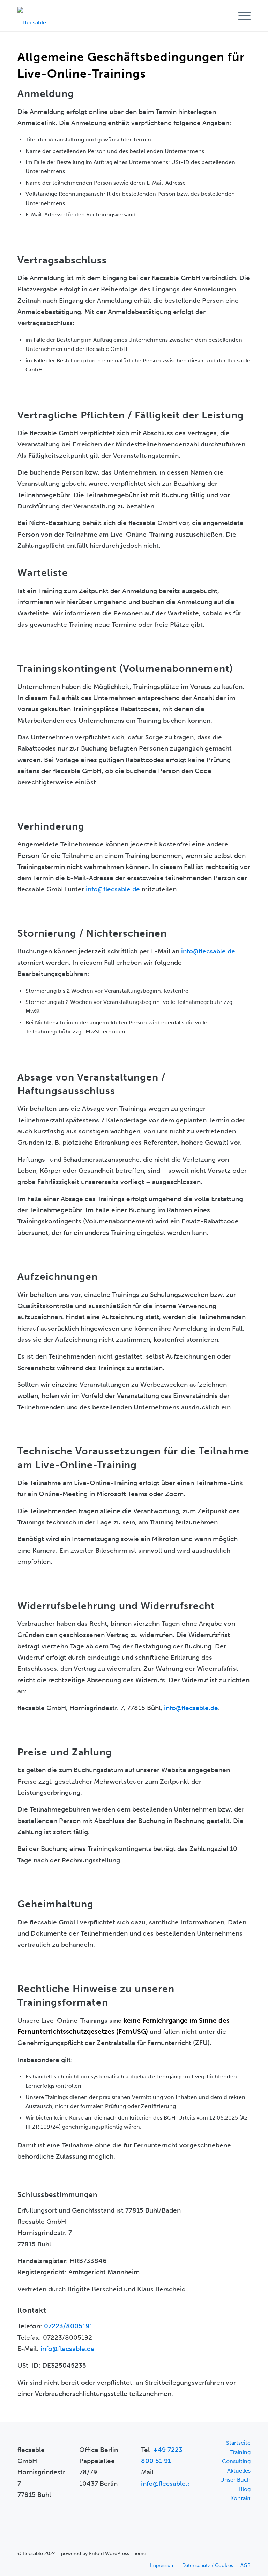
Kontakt (240, 2498)
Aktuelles (239, 2471)
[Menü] (241, 16)
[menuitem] (241, 16)
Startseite (238, 2443)
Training (240, 2452)
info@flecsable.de (113, 889)
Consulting (236, 2461)
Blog (245, 2489)
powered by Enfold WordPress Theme (104, 2554)
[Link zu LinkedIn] (245, 2553)
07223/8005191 (68, 2326)
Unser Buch (235, 2480)
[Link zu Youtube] (235, 2553)
